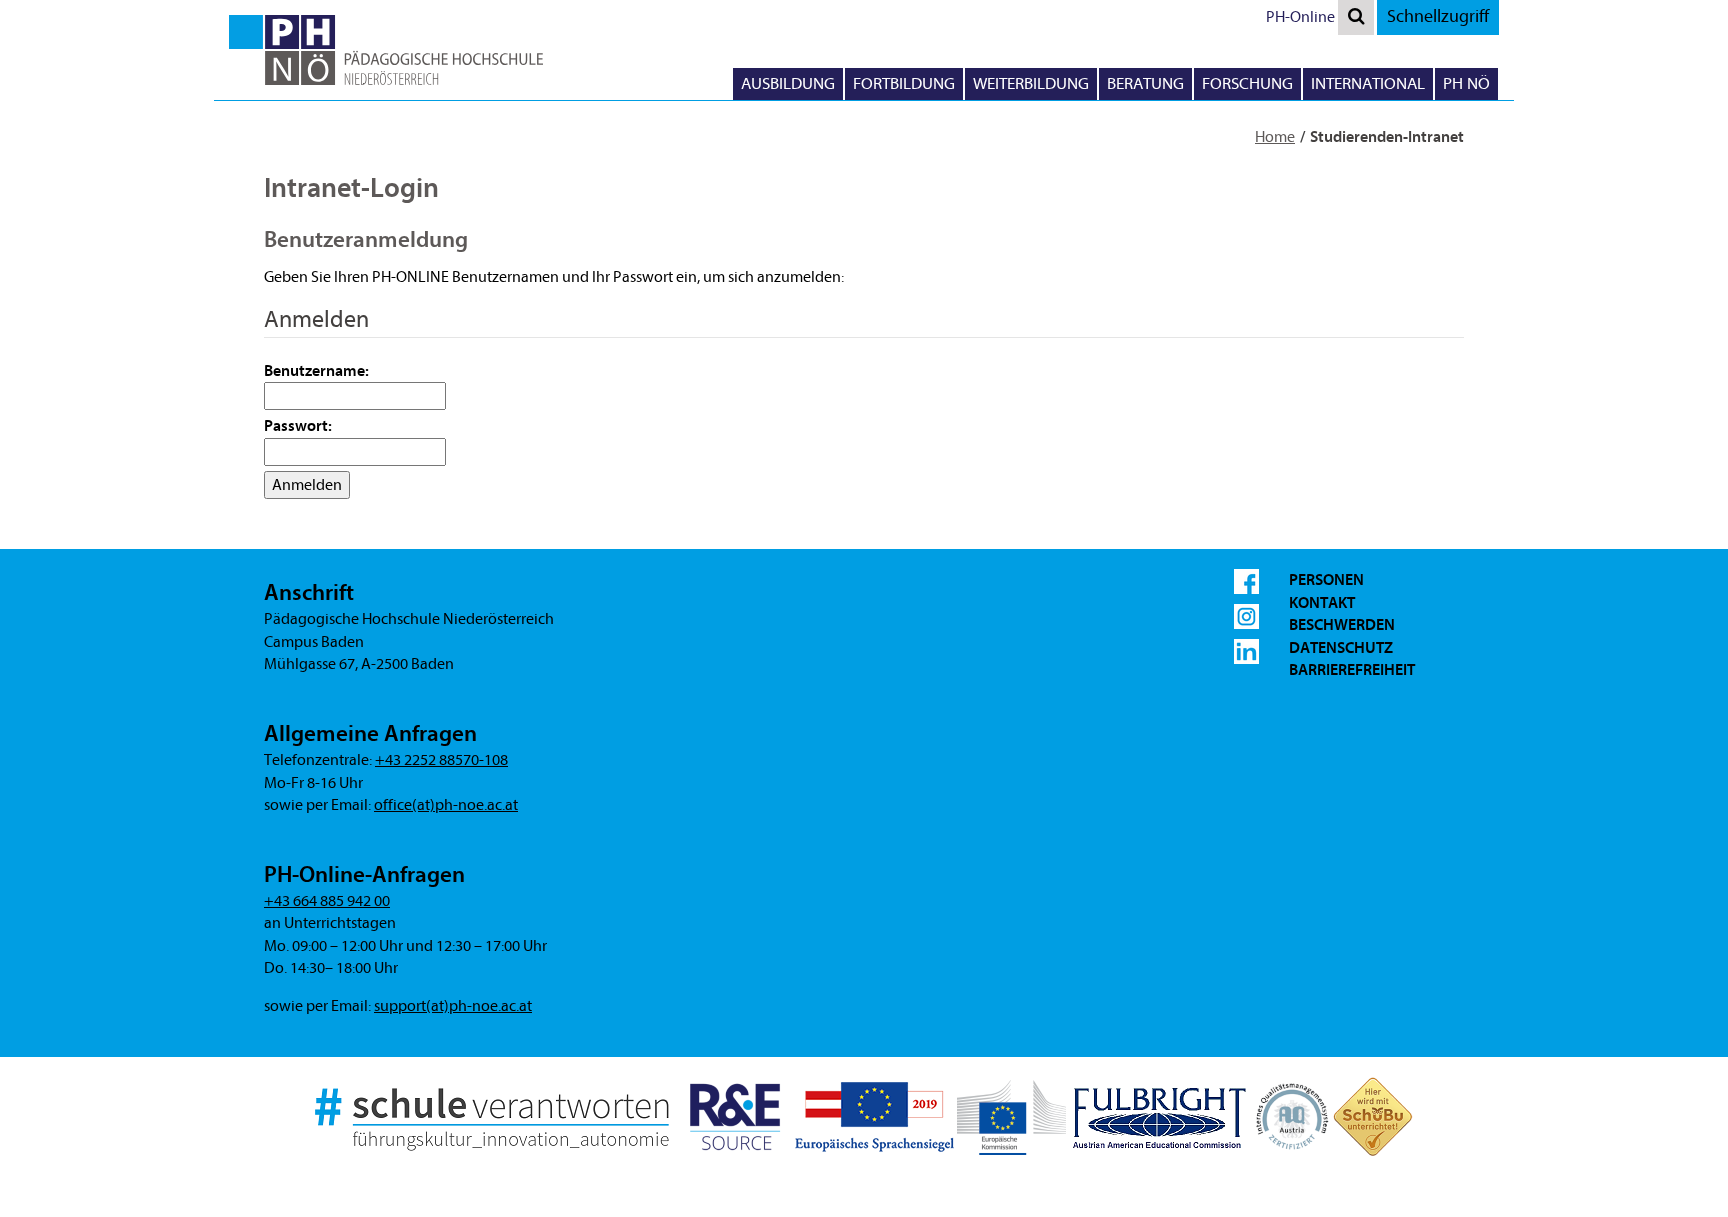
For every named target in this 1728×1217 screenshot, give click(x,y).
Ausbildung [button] (788, 83)
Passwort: (298, 426)
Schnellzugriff (1438, 16)
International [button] (1368, 83)
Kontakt (1322, 603)
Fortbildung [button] (904, 83)
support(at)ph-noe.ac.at (453, 1006)
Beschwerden (1342, 625)
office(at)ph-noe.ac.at (446, 805)
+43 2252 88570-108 (441, 760)
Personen (1326, 580)
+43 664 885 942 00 (327, 901)
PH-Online (1300, 17)
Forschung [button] (1247, 83)
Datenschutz (1341, 648)
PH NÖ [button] (1466, 83)
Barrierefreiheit (1352, 670)
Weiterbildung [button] (1031, 83)
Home (1275, 137)
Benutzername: (316, 371)
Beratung (1145, 83)
